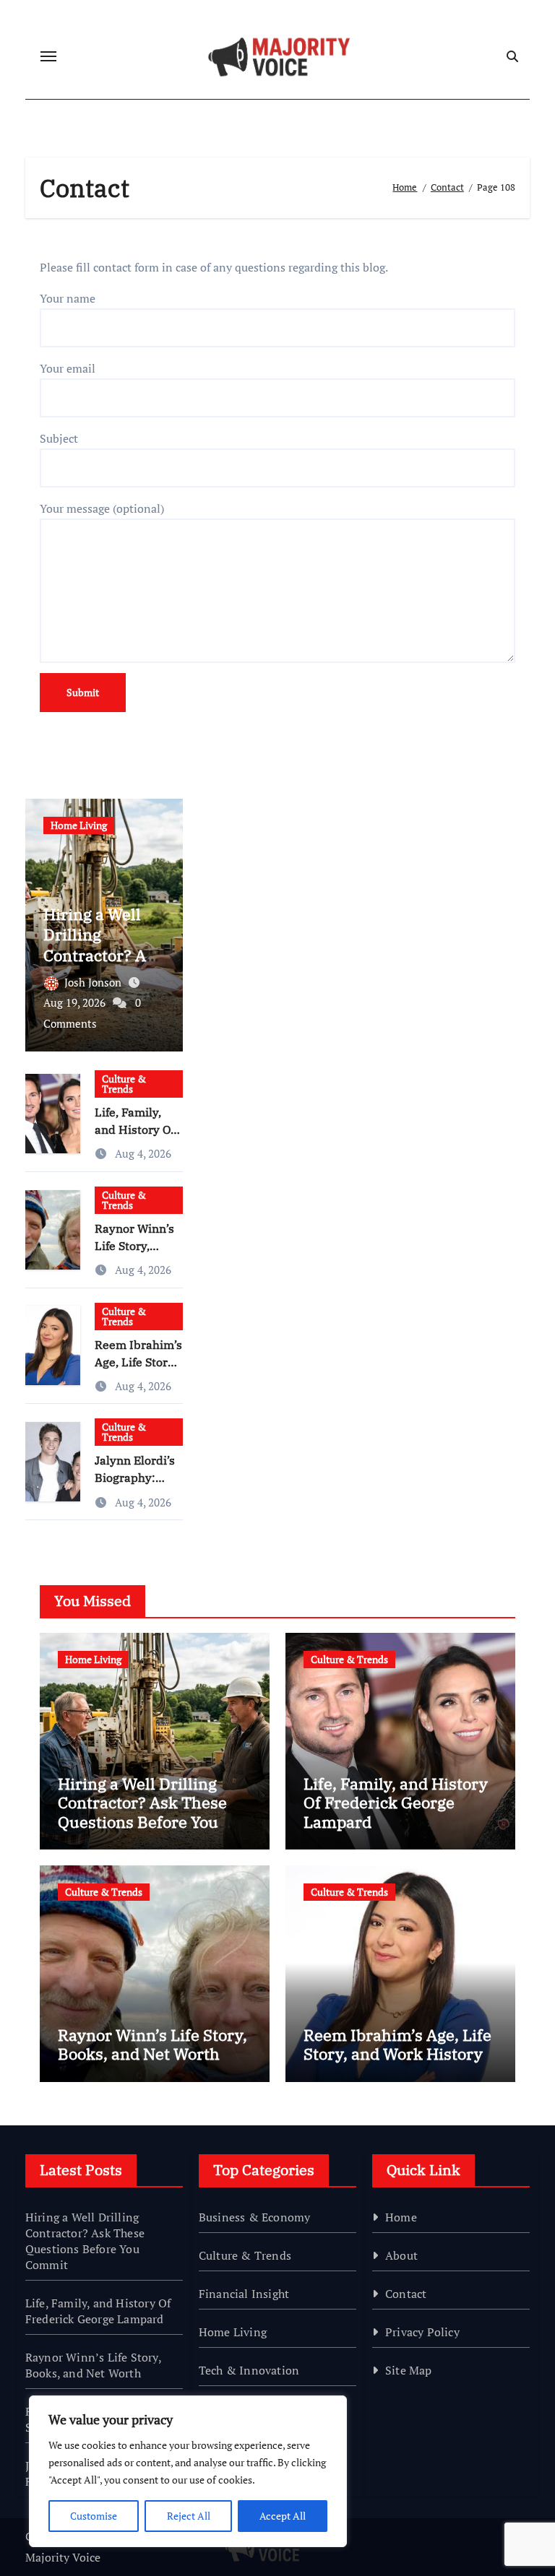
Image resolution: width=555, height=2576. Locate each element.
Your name (68, 298)
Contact (406, 2294)
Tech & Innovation (249, 2370)
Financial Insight (244, 2294)
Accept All (283, 2516)
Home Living (79, 825)
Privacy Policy (422, 2332)
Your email (68, 368)
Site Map (409, 2370)
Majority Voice (63, 2557)
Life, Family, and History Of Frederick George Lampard (396, 1803)
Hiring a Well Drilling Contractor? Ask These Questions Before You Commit (142, 1812)
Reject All (189, 2516)
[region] (188, 2471)
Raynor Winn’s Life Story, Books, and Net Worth (152, 2044)
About (401, 2255)
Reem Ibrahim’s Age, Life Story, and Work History (397, 2044)
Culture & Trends (124, 1084)
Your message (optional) (102, 508)
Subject (59, 438)
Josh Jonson (94, 982)
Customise (94, 2516)
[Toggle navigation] (48, 56)
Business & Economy (255, 2217)
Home (401, 2217)
